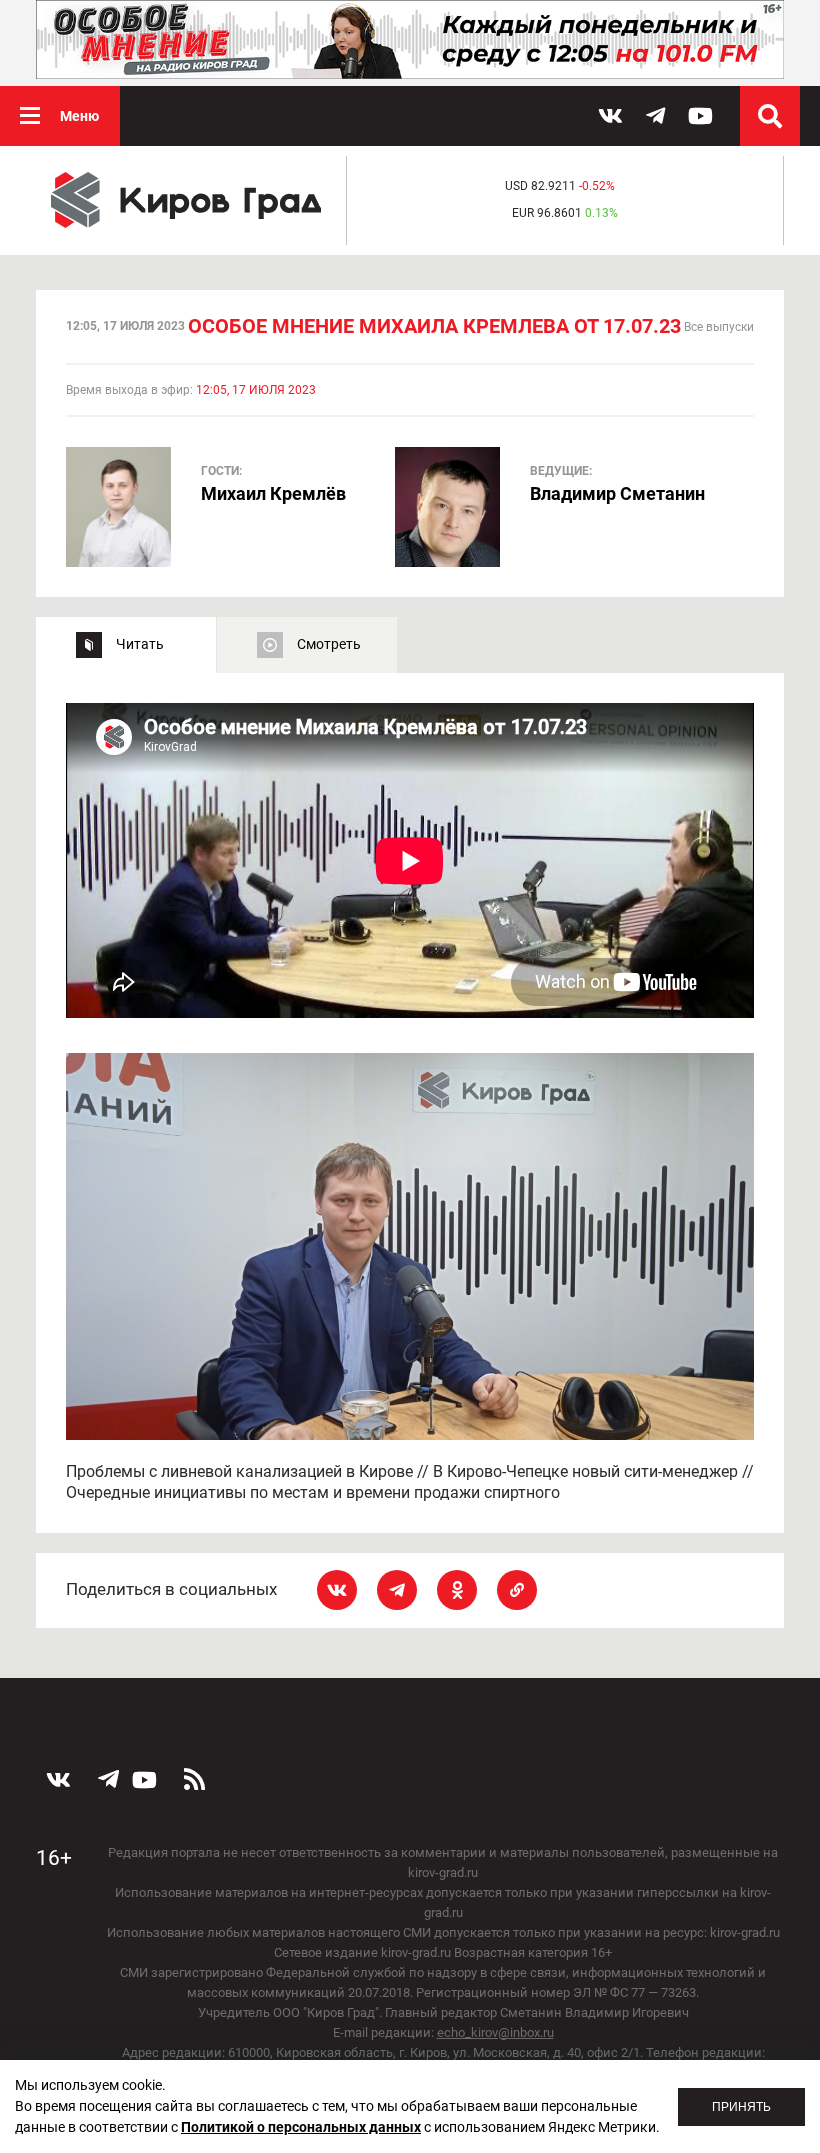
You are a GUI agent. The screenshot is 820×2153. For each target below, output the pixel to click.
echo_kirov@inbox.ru (495, 2032)
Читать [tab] (140, 644)
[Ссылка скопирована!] (517, 1590)
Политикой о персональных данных (301, 2127)
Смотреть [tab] (329, 644)
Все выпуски (719, 327)
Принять (741, 2107)
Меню (79, 116)
